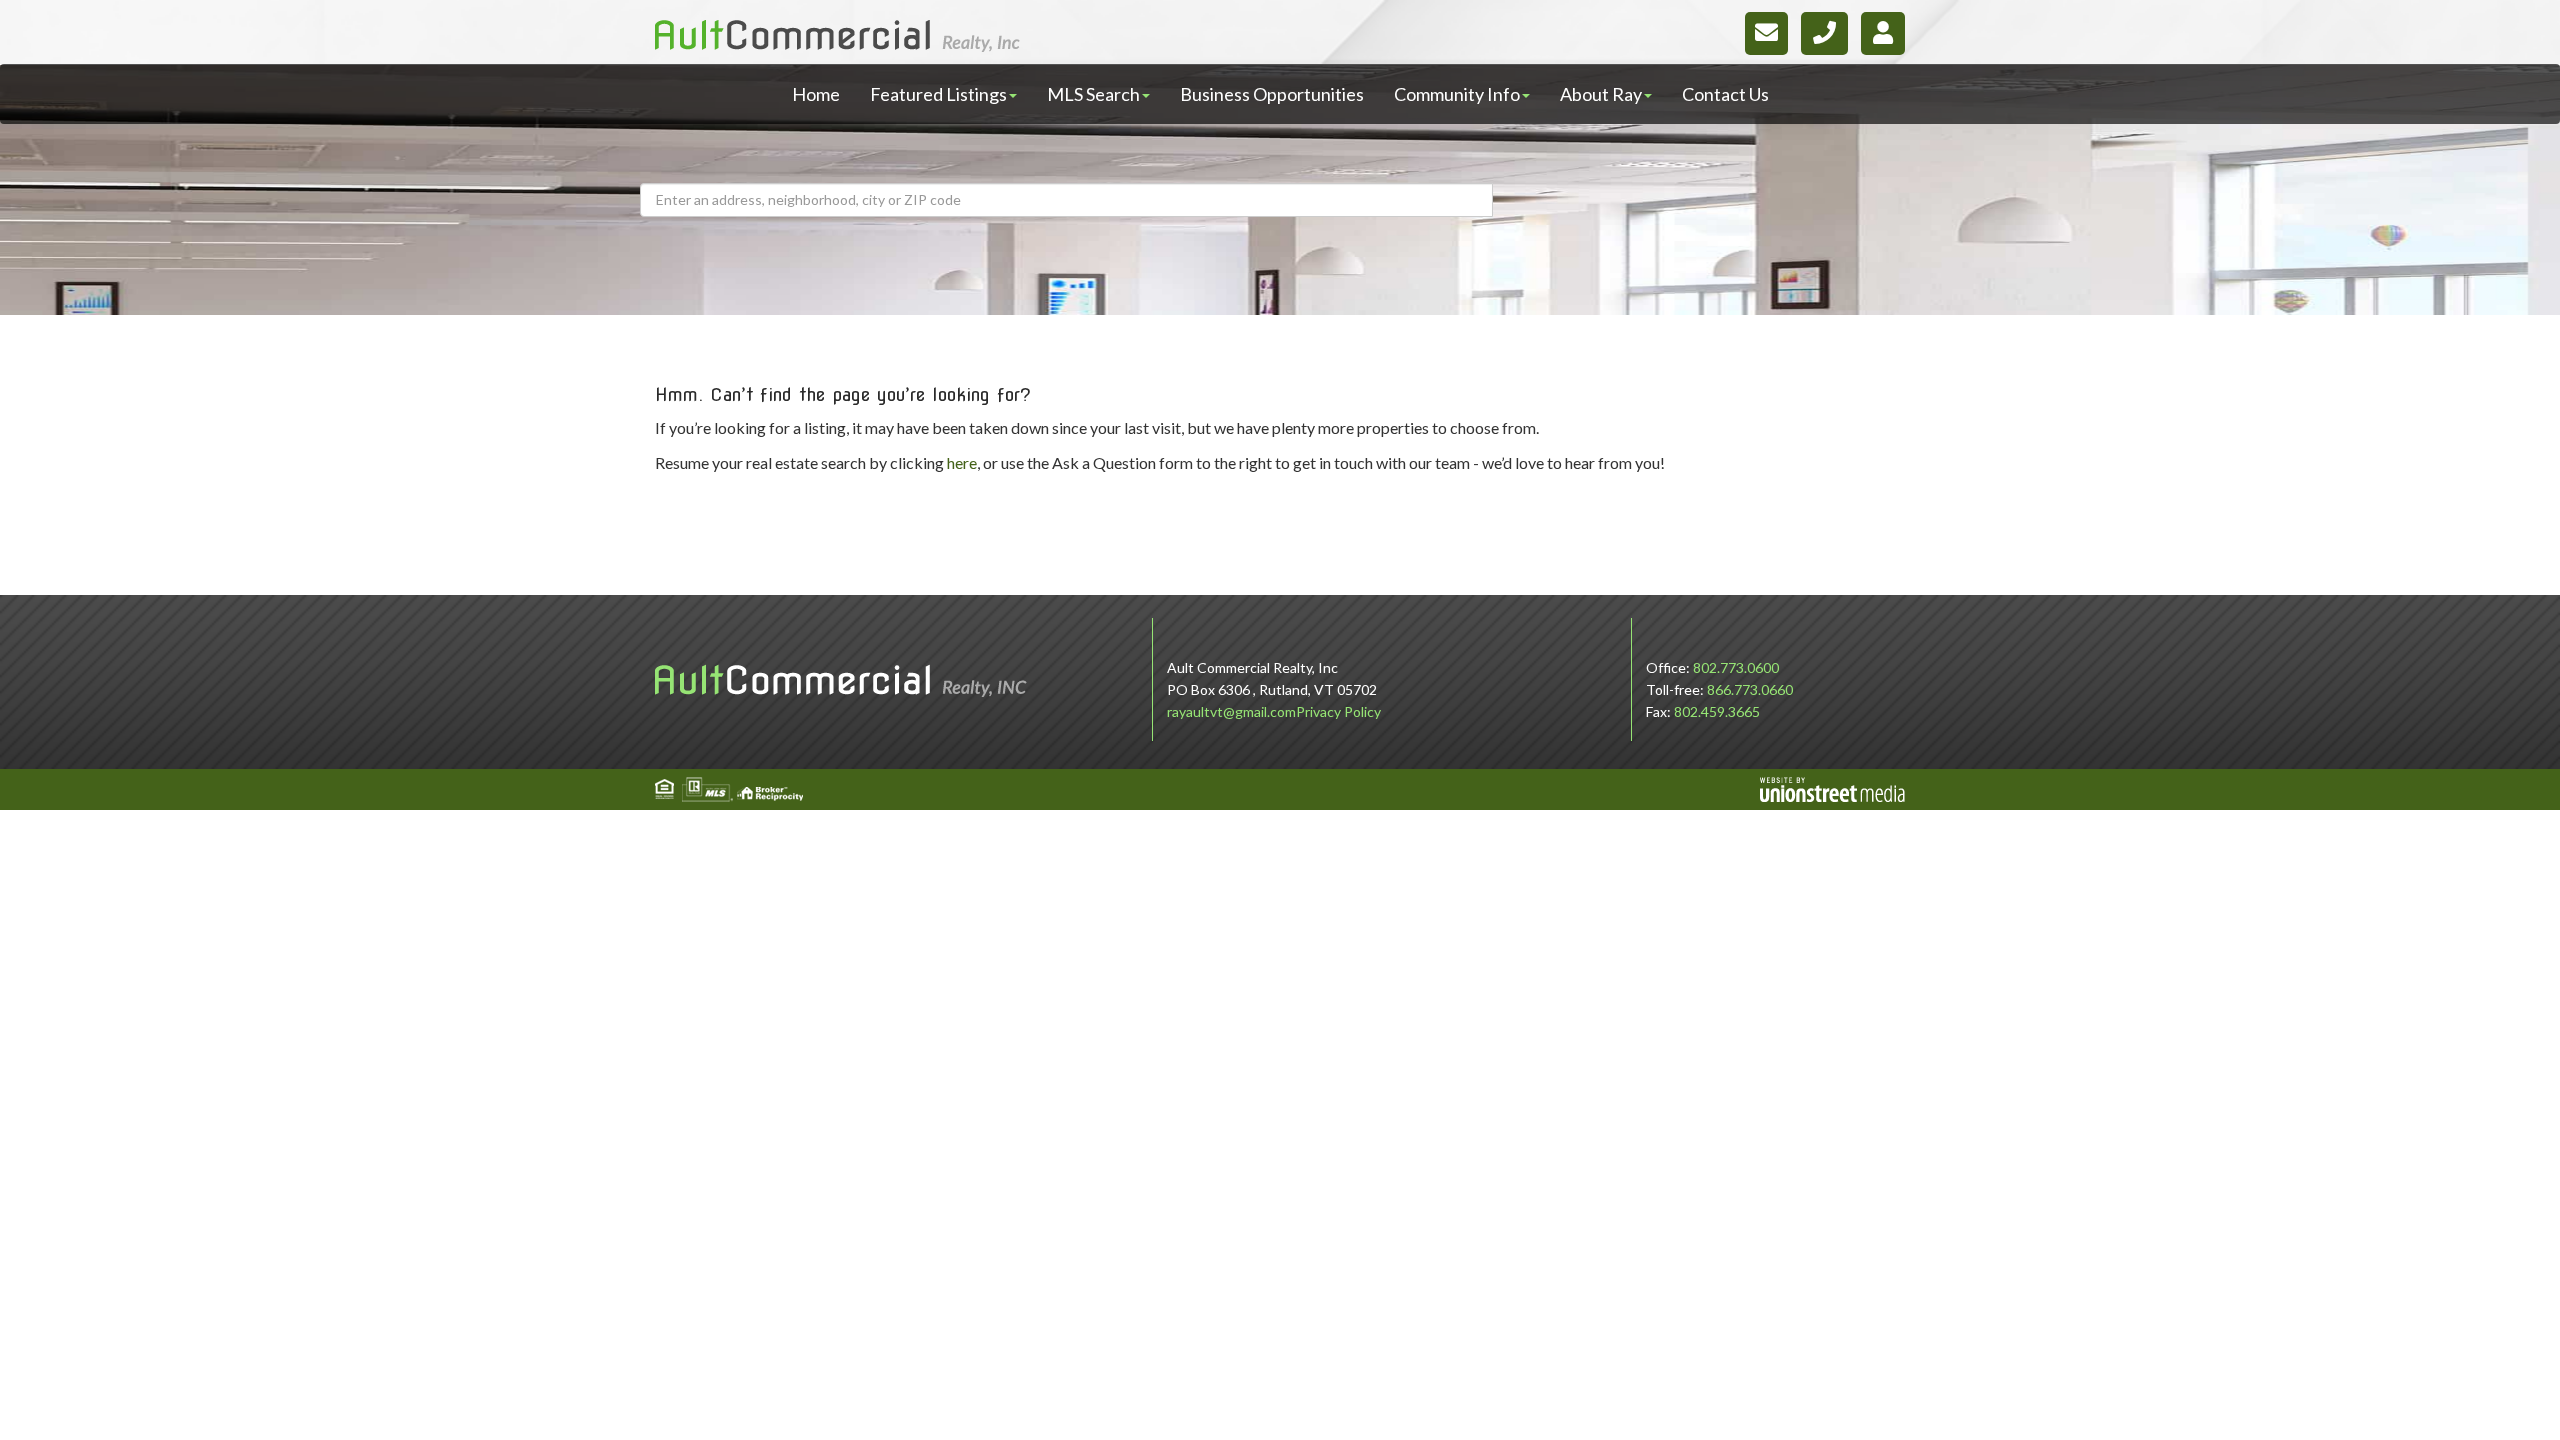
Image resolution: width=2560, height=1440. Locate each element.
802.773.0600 (1736, 667)
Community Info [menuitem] (1457, 94)
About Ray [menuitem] (1601, 94)
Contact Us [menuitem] (1725, 94)
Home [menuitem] (816, 94)
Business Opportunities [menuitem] (1272, 94)
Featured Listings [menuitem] (938, 94)
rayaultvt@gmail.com (1231, 711)
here (962, 462)
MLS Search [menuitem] (1093, 94)
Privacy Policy (1338, 711)
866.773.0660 (1750, 689)
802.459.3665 (1717, 711)
